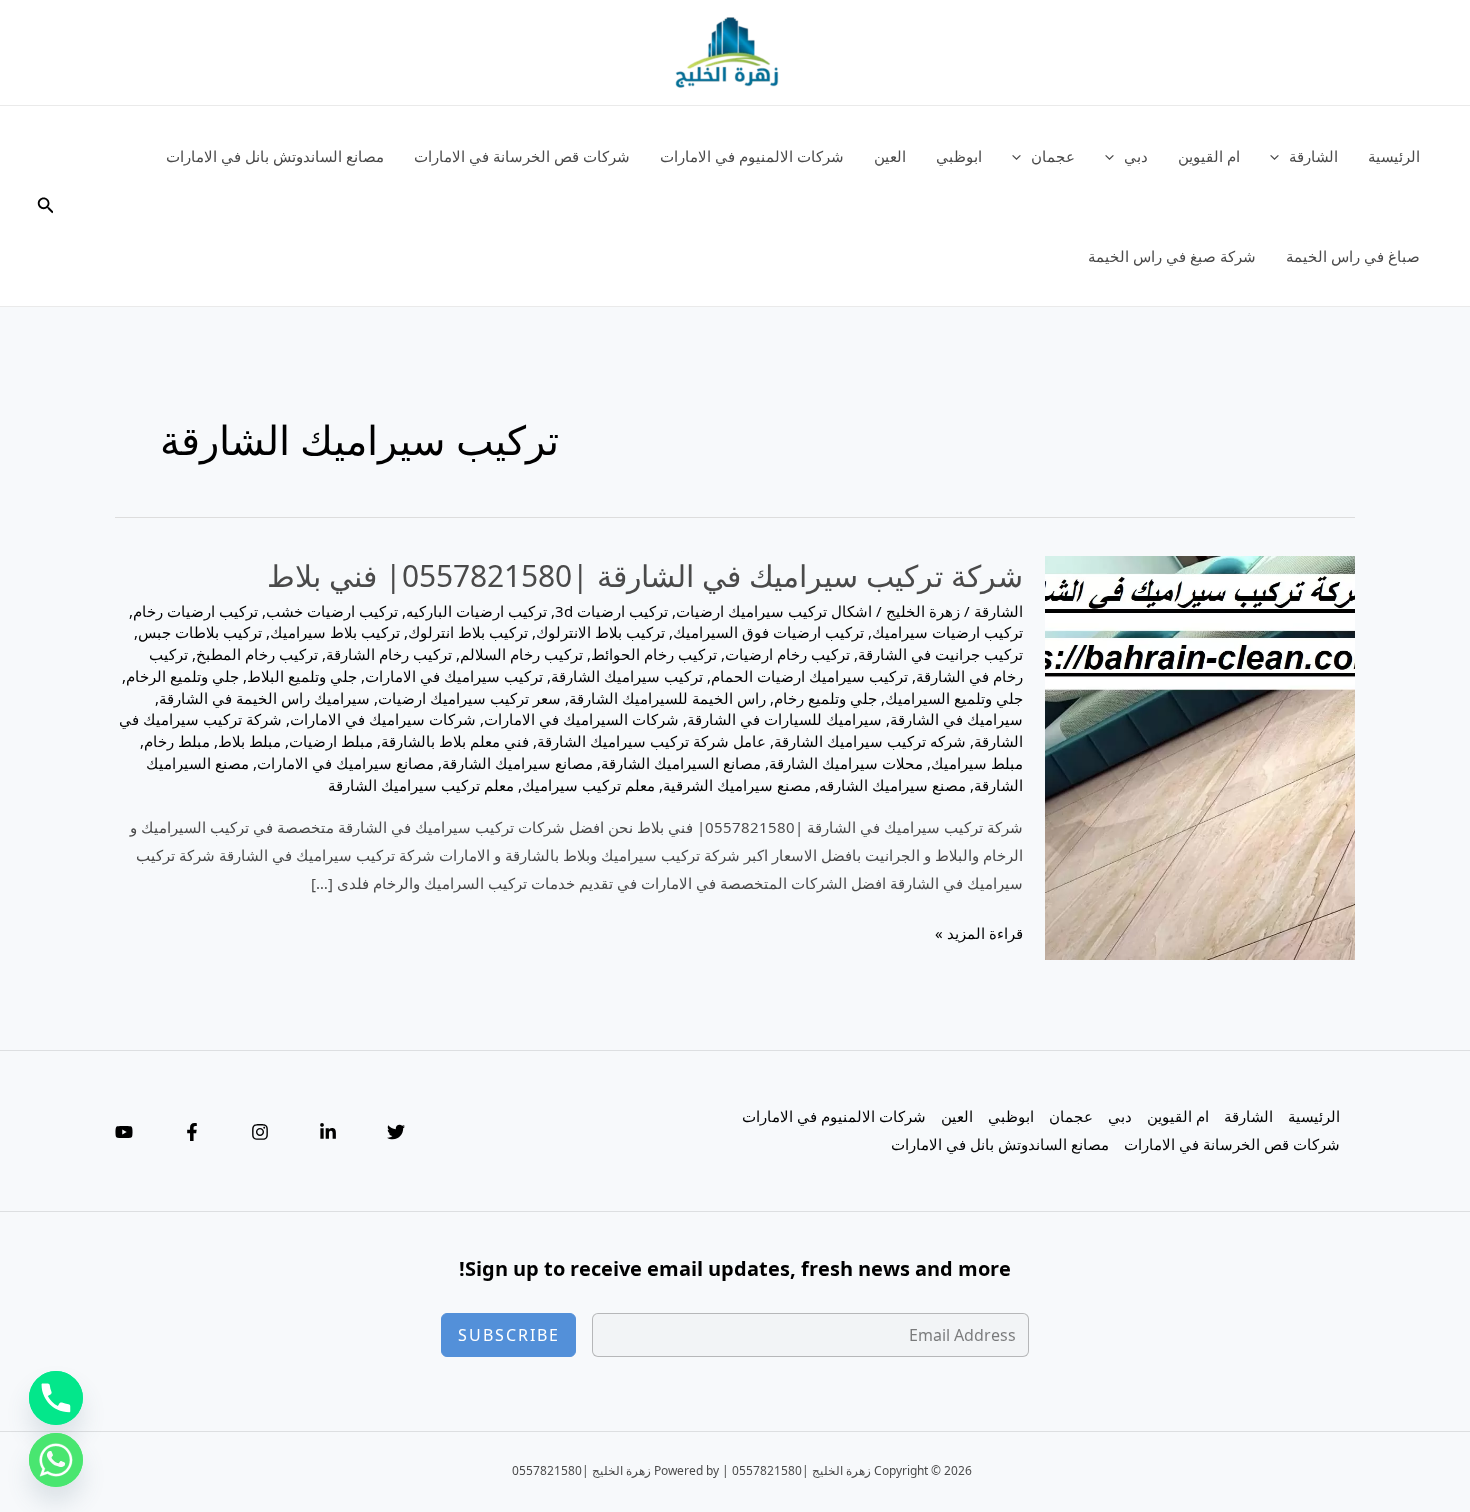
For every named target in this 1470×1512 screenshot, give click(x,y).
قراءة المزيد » (979, 935)
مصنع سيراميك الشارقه (892, 785)
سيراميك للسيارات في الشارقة (784, 719)
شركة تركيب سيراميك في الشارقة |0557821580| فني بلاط (645, 575)
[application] (1279, 156)
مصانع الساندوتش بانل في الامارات (275, 156)
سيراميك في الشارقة (956, 719)
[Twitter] (396, 1132)
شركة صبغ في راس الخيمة (1172, 256)
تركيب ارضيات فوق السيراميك (768, 632)
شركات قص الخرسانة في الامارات (522, 156)
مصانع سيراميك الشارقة (517, 763)
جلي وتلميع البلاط (302, 676)
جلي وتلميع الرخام (182, 676)
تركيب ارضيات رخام (195, 611)
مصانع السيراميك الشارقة (681, 763)
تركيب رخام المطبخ (257, 654)
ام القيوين (1209, 156)
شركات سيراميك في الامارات (383, 719)
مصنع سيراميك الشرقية (737, 785)
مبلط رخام (177, 741)
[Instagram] (260, 1132)
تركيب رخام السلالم (521, 654)
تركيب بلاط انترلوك (468, 632)
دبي (1136, 156)
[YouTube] (124, 1132)
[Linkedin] (328, 1132)
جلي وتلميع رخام (825, 698)
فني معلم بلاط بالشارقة (455, 741)
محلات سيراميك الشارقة (846, 763)
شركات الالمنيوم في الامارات (752, 156)
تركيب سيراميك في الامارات (454, 676)
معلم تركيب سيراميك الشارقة (421, 785)
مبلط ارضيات (331, 741)
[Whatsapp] (56, 1460)
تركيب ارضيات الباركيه (476, 611)
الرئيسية (1394, 156)
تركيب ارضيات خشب (332, 611)
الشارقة (1313, 156)
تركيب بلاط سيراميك (335, 632)
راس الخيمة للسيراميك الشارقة (667, 698)
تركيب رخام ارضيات (787, 654)
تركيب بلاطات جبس (200, 632)
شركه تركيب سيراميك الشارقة (870, 741)
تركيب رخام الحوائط (654, 654)
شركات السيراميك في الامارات (581, 719)
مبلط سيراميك (977, 763)
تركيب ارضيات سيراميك (947, 632)
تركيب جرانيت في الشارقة (940, 654)
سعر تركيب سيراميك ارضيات (469, 698)
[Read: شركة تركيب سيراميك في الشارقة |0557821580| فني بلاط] (1200, 756)
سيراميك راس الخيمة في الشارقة (264, 698)
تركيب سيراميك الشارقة (627, 676)
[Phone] (56, 1398)
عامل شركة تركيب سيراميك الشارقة (651, 741)
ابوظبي (959, 156)
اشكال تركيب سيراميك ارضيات (774, 611)
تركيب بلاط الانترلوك (600, 632)
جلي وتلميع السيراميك (954, 698)
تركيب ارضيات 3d (611, 611)
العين (890, 156)
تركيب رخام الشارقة (389, 654)
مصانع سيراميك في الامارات (345, 763)
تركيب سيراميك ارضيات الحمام (809, 676)
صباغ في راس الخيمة (1353, 256)
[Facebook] (192, 1132)
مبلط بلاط (249, 741)
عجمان (1053, 156)
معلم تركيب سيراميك (588, 785)
